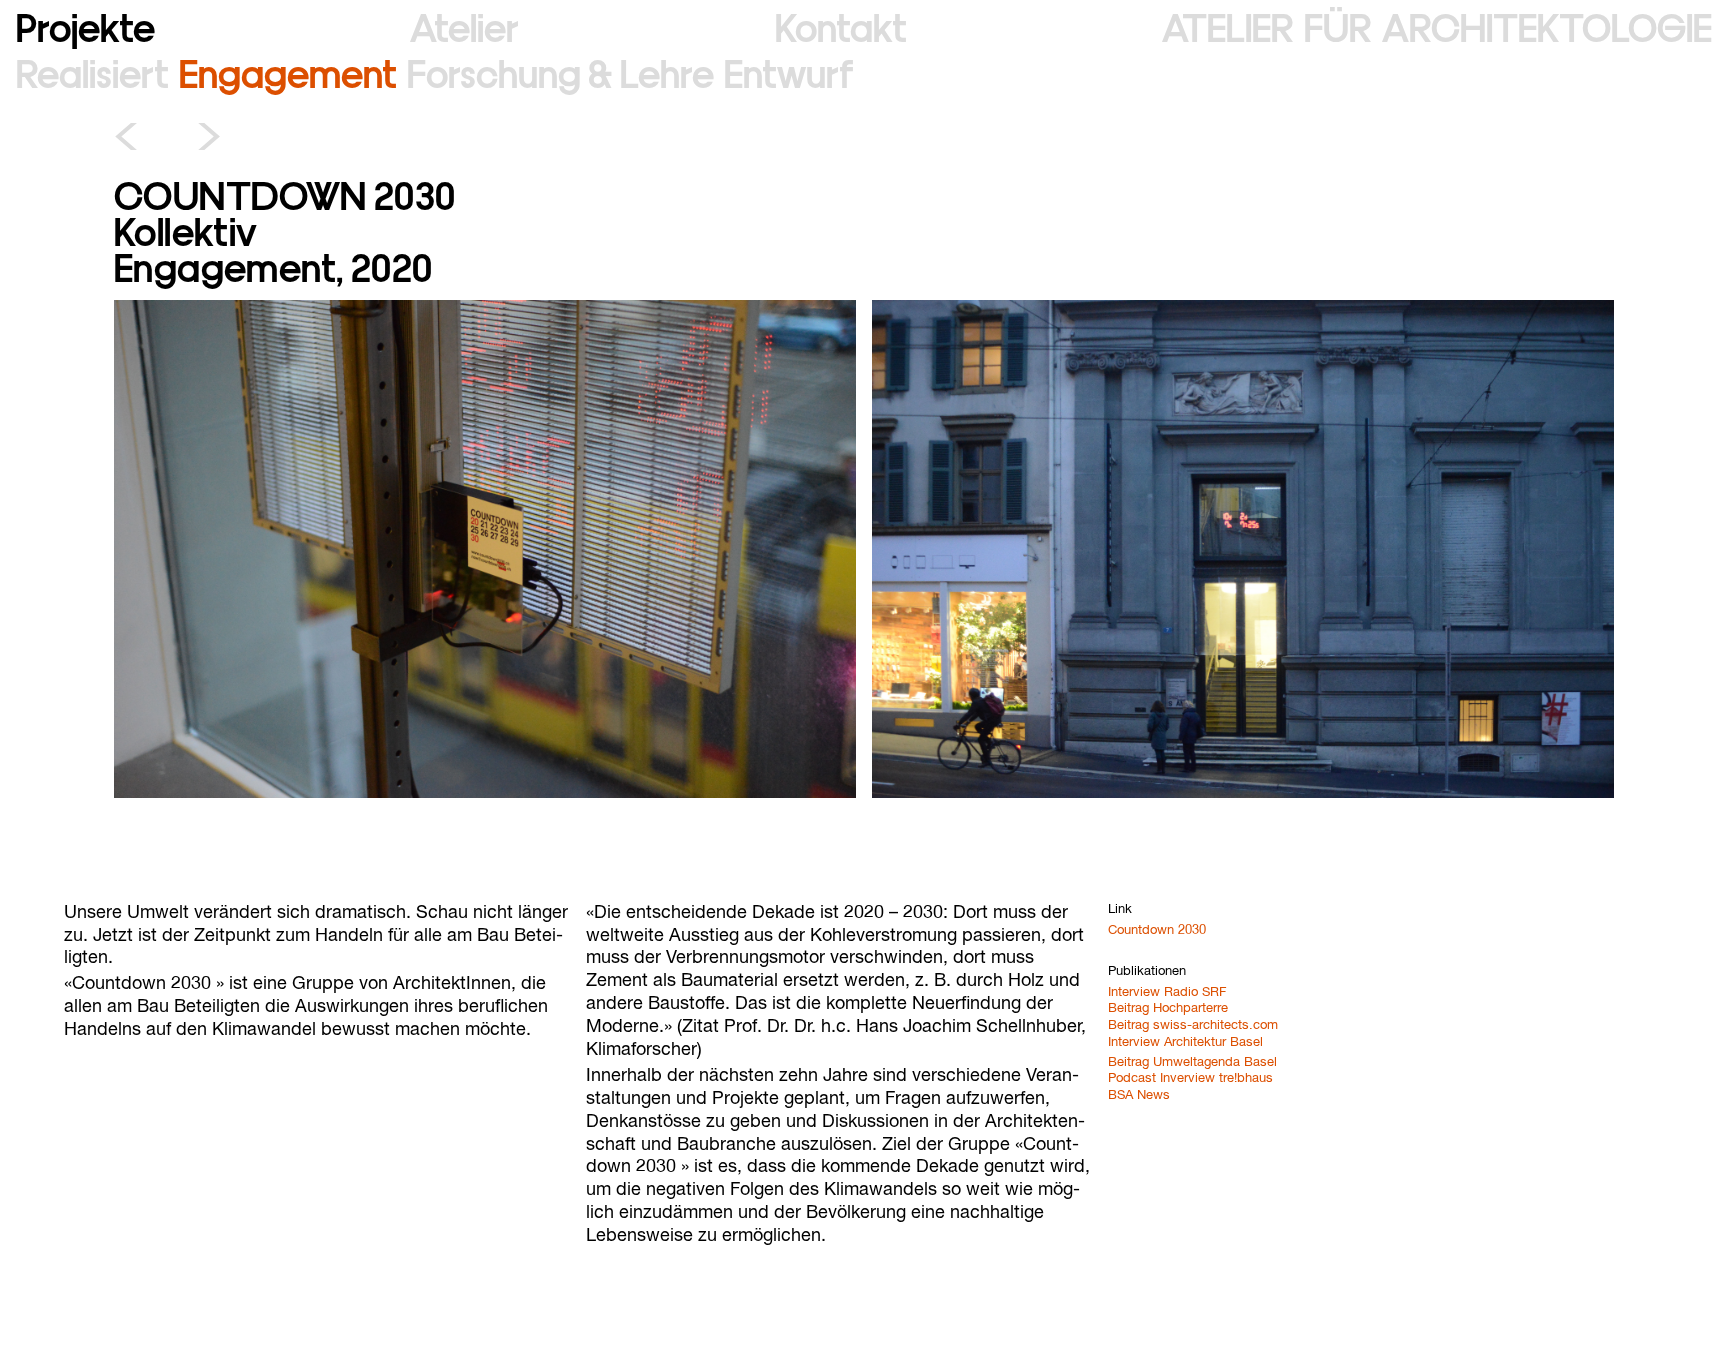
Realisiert (92, 71)
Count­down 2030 (1157, 930)
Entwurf (789, 71)
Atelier (464, 25)
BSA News (1139, 1095)
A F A (1437, 25)
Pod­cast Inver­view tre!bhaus (1190, 1078)
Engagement (288, 71)
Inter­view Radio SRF (1167, 992)
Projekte (85, 25)
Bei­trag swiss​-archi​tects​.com (1193, 1025)
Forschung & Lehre (560, 71)
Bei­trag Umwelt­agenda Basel (1192, 1062)
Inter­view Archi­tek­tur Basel (1185, 1042)
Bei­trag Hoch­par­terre (1168, 1008)
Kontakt (841, 25)
